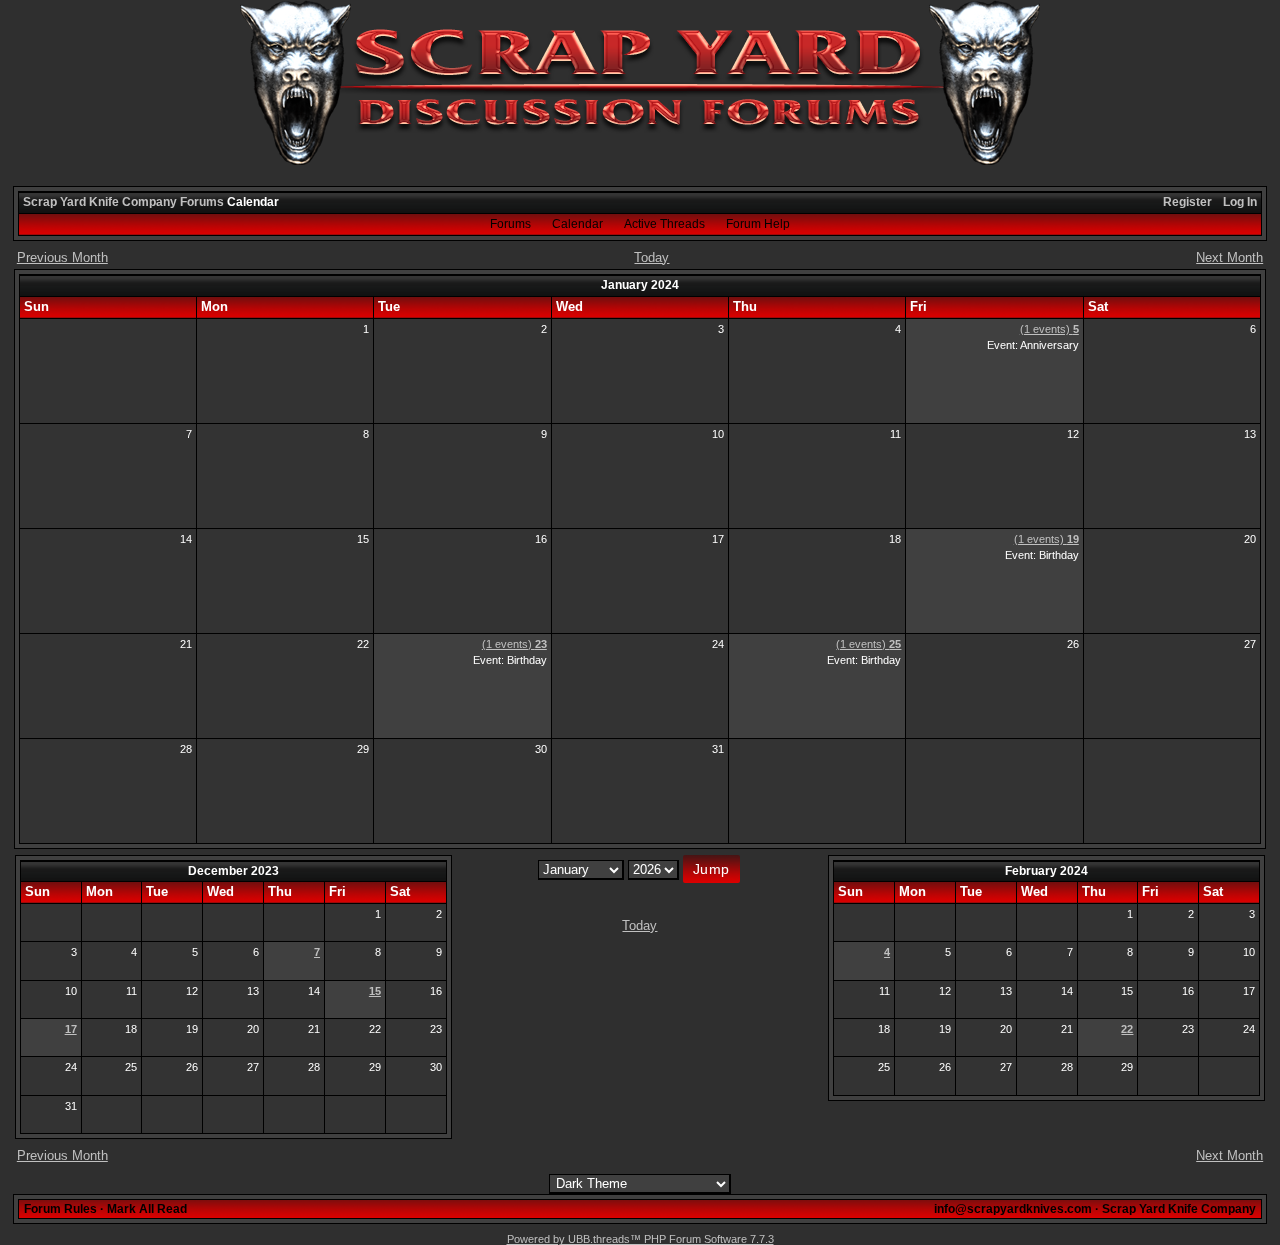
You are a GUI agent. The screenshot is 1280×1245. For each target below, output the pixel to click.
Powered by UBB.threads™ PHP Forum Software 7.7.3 (640, 1239)
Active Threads (664, 224)
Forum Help (758, 224)
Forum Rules (60, 1209)
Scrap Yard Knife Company (100, 202)
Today (651, 257)
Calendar (577, 224)
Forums (202, 202)
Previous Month (62, 257)
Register (1187, 202)
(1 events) (1049, 329)
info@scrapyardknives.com (1013, 1209)
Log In (1240, 202)
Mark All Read (147, 1209)
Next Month (1229, 257)
